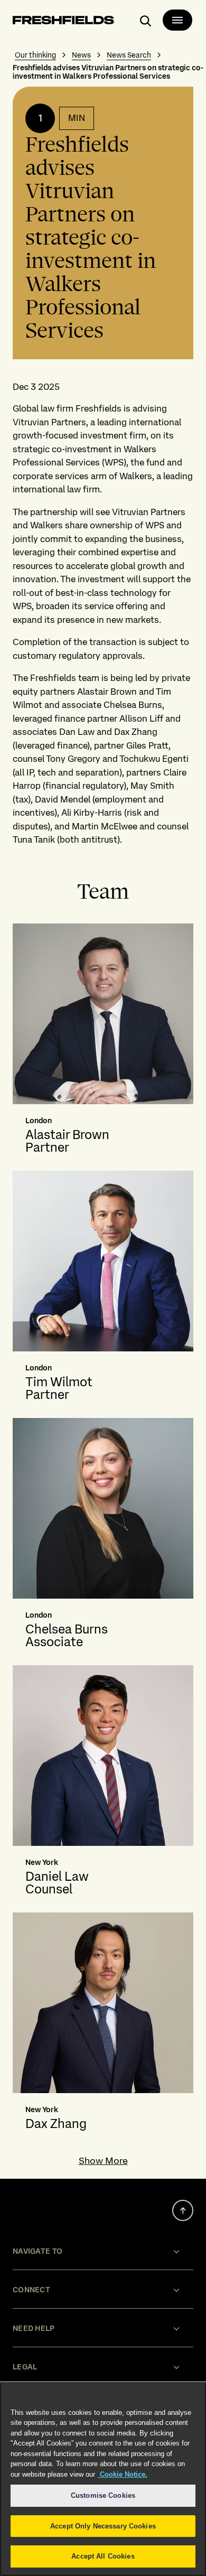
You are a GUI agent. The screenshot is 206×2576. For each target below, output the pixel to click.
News (81, 55)
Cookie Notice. (123, 2474)
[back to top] (183, 2210)
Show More (103, 2161)
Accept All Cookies (103, 2556)
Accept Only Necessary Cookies (103, 2526)
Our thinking (35, 55)
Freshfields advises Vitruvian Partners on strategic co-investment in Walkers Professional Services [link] (108, 72)
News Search (129, 55)
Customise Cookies (103, 2495)
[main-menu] (177, 20)
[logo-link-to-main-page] (63, 22)
